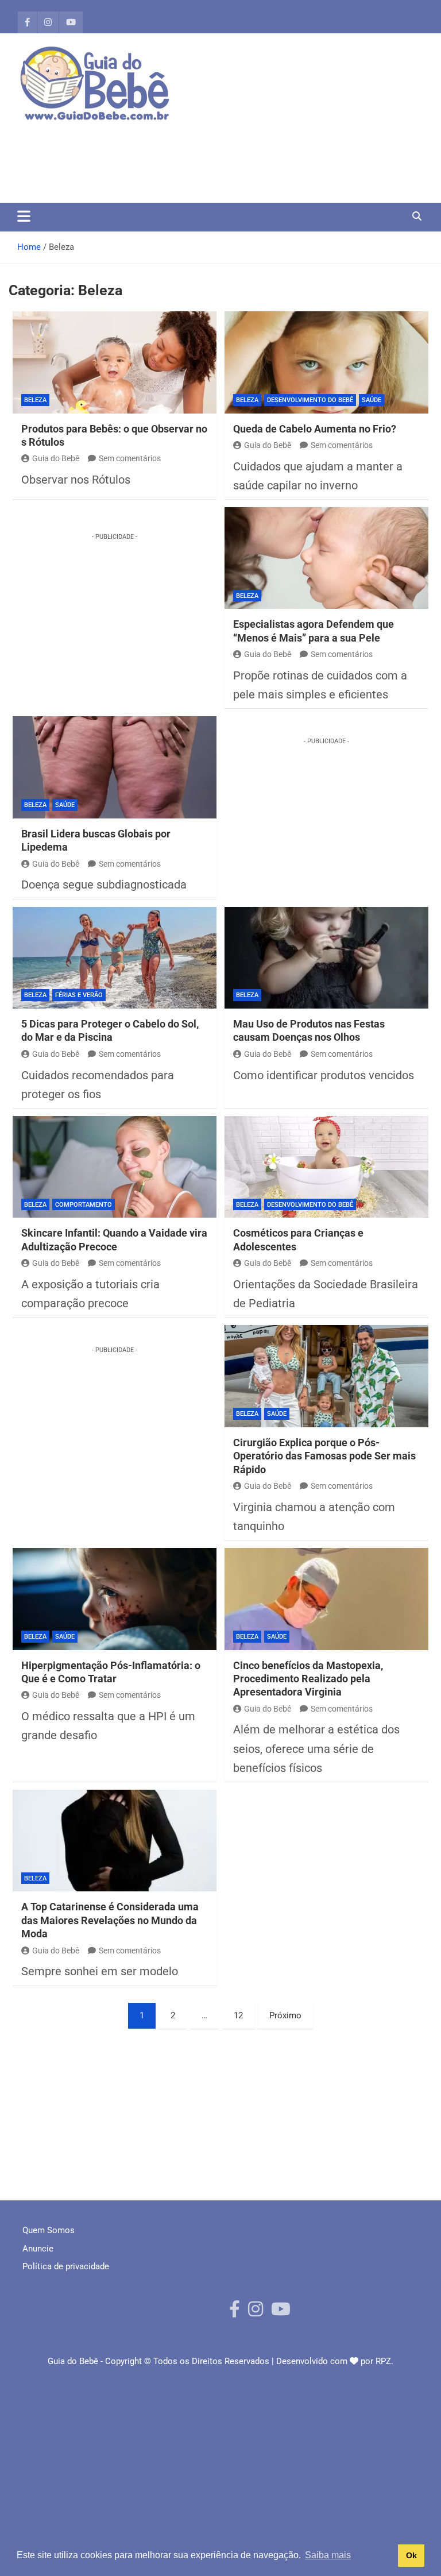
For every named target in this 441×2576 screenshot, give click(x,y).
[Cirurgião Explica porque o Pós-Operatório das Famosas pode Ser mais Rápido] (326, 1376)
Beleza (35, 400)
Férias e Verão (79, 995)
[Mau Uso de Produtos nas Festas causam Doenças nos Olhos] (326, 958)
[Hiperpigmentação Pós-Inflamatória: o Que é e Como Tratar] (115, 1599)
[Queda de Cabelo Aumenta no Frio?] (326, 362)
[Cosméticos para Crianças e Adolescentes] (326, 1167)
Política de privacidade (66, 2266)
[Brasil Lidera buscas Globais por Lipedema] (115, 767)
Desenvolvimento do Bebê (310, 400)
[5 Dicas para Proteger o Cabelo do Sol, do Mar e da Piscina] (115, 958)
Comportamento (84, 1205)
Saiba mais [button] (328, 2555)
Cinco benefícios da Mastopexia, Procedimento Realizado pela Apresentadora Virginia (308, 1679)
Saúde (372, 400)
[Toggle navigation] (24, 216)
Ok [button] (411, 2555)
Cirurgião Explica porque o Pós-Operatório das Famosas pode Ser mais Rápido (324, 1456)
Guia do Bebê (56, 458)
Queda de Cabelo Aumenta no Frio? (315, 429)
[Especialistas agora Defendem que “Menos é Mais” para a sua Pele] (326, 558)
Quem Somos (49, 2230)
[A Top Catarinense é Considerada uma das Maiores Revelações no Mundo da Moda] (115, 1841)
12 (238, 2015)
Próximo (285, 2015)
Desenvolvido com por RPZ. (335, 2361)
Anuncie (38, 2249)
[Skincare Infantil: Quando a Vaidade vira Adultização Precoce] (115, 1167)
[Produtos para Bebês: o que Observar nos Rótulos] (115, 362)
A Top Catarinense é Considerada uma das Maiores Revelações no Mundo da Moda (110, 1920)
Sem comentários (130, 458)
